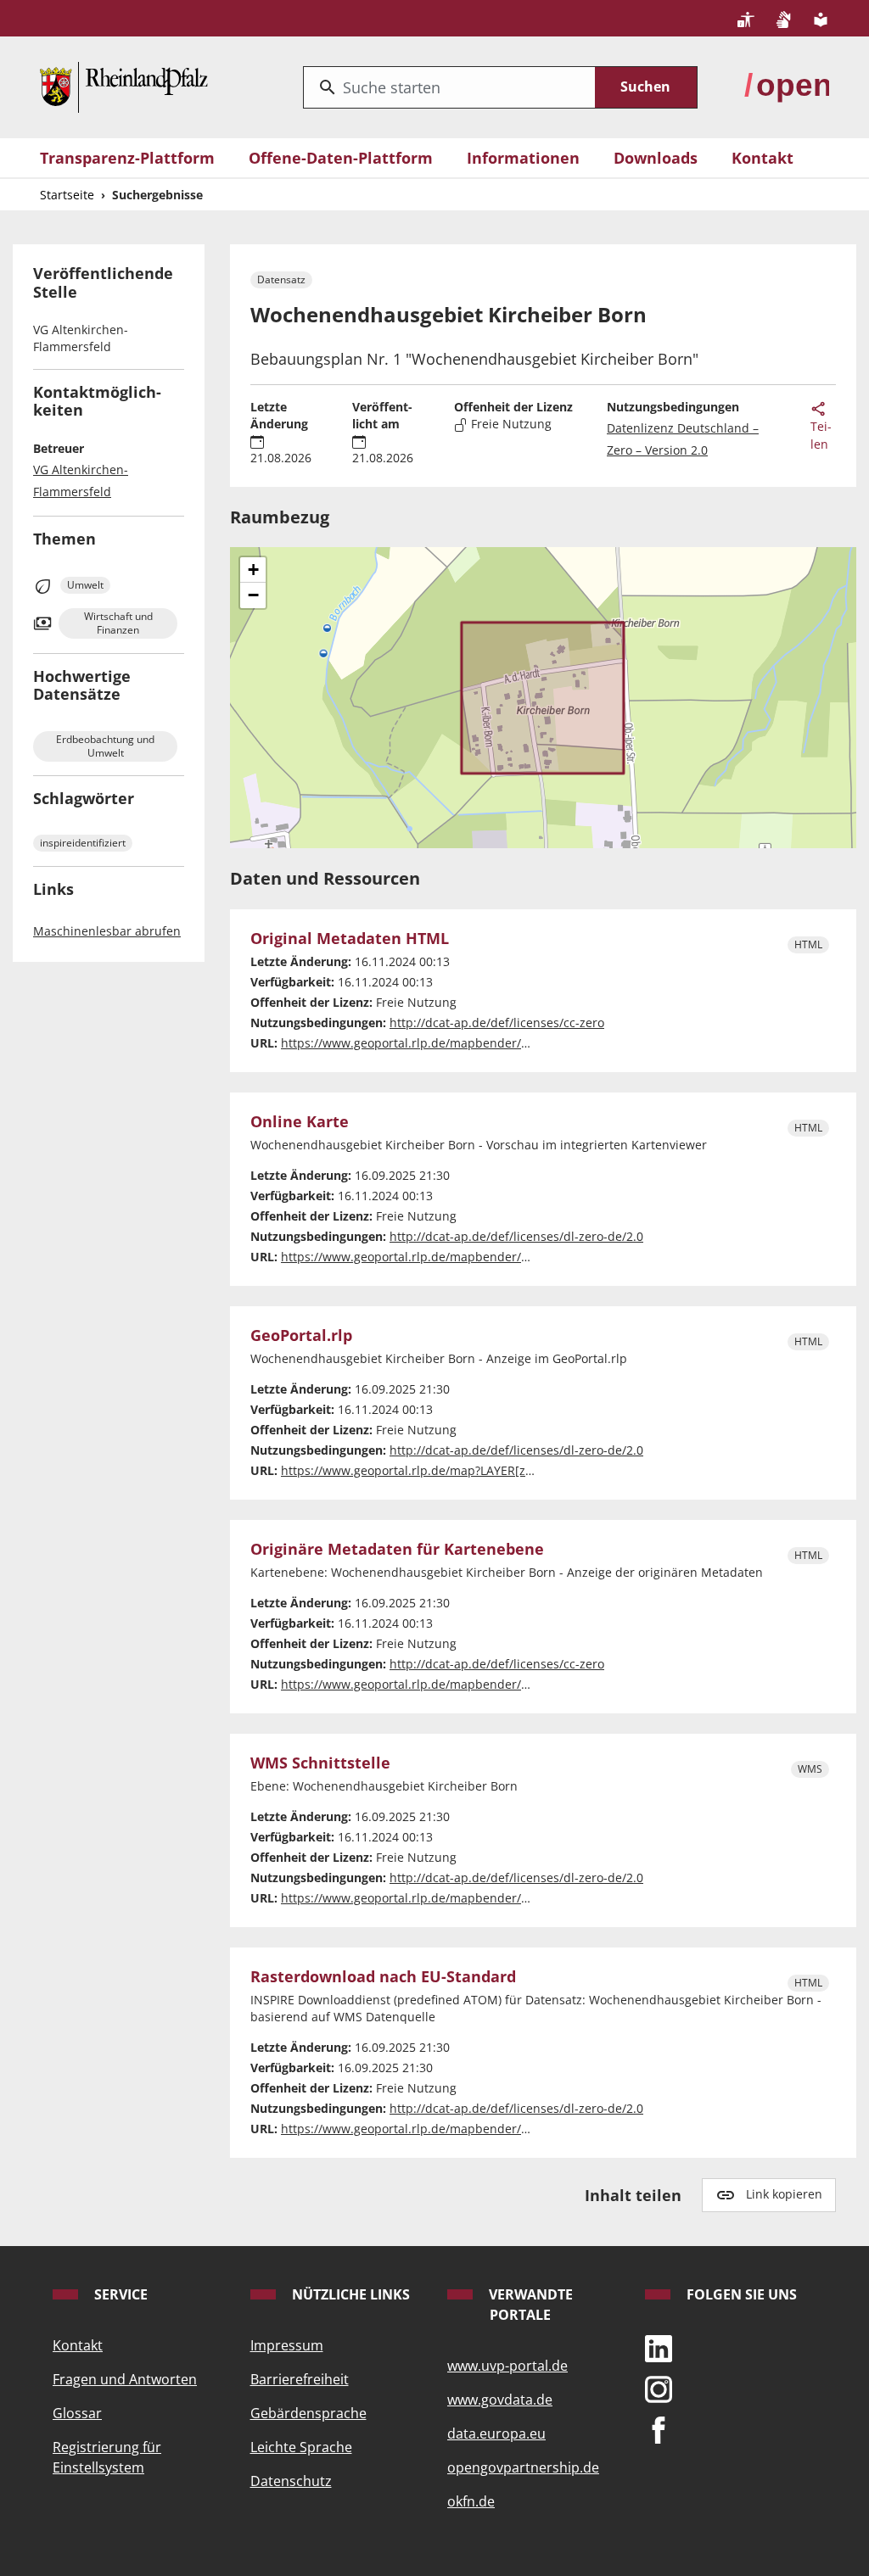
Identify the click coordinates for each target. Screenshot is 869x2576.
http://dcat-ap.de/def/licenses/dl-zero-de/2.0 (516, 1236)
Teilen (821, 435)
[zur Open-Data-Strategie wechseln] (787, 85)
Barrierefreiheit (300, 2379)
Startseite (67, 195)
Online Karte (300, 1122)
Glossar (77, 2413)
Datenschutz (291, 2481)
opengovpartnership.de (523, 2467)
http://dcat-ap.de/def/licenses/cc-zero (497, 1023)
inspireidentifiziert (83, 843)
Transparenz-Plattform (127, 158)
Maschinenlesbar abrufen (107, 931)
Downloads (656, 158)
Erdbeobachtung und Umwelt (105, 746)
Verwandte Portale (529, 2305)
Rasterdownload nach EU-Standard (383, 1977)
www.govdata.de (500, 2400)
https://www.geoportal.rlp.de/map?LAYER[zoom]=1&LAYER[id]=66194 (476, 1470)
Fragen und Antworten (125, 2379)
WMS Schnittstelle (320, 1763)
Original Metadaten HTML (350, 939)
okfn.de (471, 2501)
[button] (253, 570)
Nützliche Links (349, 2294)
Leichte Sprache (301, 2447)
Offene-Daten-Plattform (341, 158)
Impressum (287, 2345)
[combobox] (449, 87)
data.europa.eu (496, 2434)
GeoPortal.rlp (301, 1335)
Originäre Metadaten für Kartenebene (397, 1549)
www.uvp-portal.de (507, 2366)
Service (119, 2294)
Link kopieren (784, 2194)
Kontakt (762, 158)
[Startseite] (124, 85)
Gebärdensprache (308, 2413)
